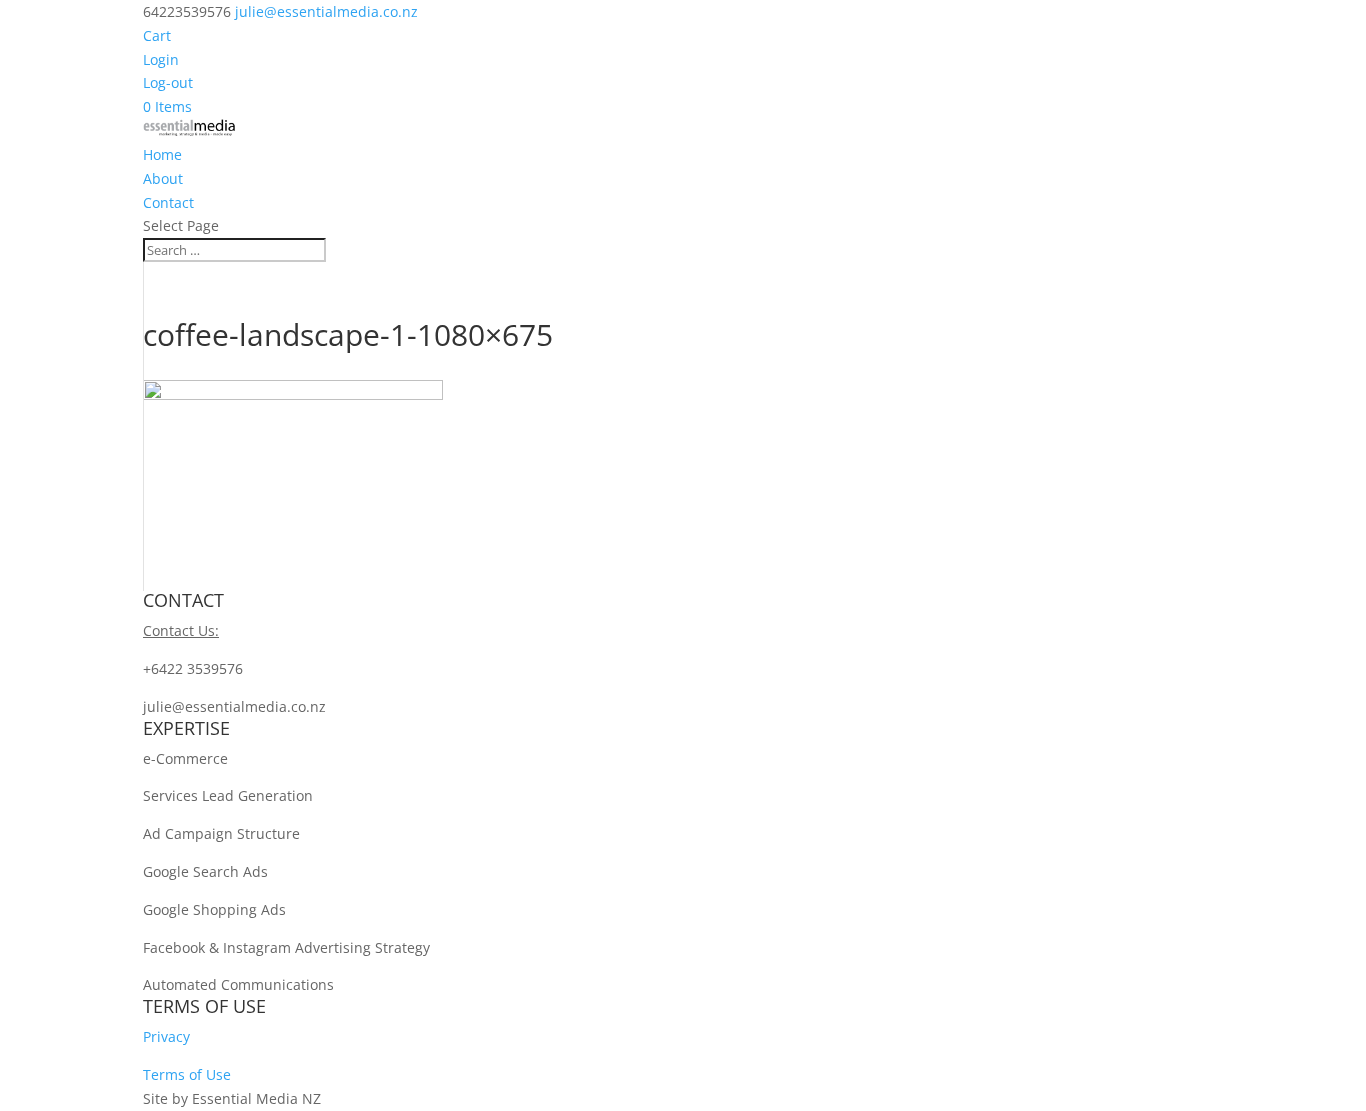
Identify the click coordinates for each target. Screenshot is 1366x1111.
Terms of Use (187, 1074)
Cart (157, 35)
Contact (168, 202)
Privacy (166, 1036)
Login (161, 59)
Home (162, 154)
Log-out (168, 82)
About (163, 178)
